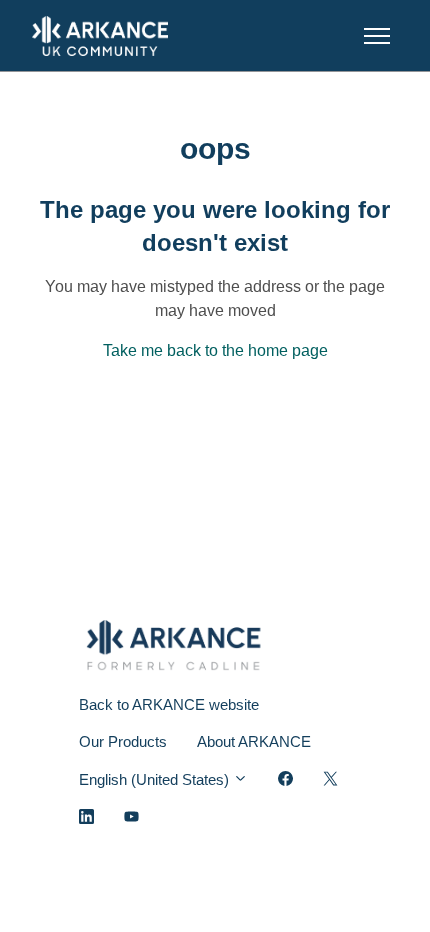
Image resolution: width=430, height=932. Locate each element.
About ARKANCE (254, 741)
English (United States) (156, 779)
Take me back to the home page (215, 350)
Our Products (123, 741)
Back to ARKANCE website (169, 704)
